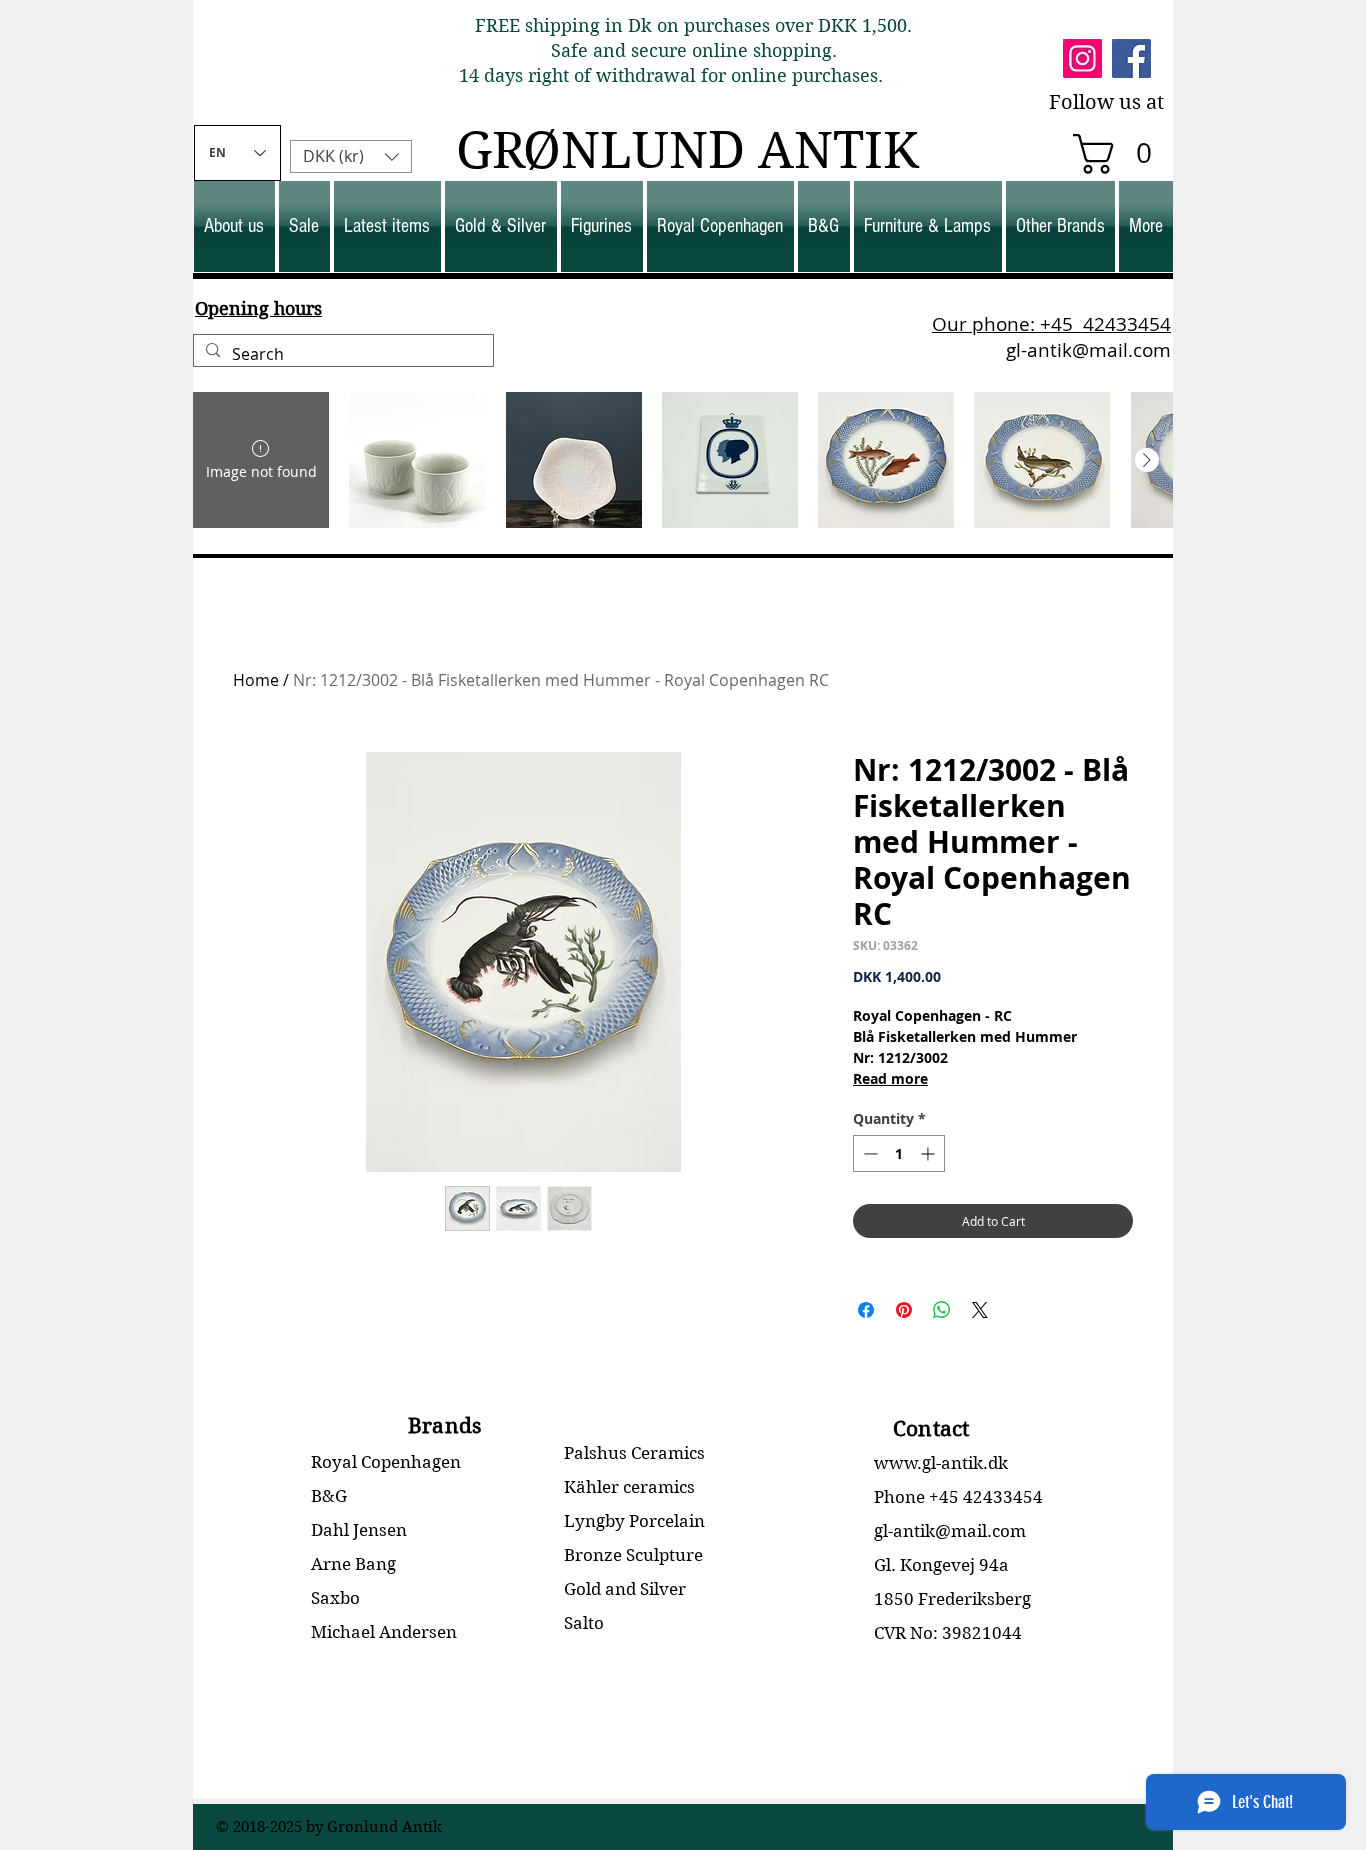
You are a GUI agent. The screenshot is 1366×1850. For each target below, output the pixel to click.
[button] (1122, 154)
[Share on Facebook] (866, 1310)
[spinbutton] (899, 1153)
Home (256, 680)
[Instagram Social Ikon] (1082, 58)
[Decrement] (868, 1153)
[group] (683, 460)
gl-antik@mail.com (1088, 350)
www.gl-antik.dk (941, 1463)
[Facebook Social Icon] (1131, 58)
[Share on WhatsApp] (942, 1310)
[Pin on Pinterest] (904, 1310)
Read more (890, 1078)
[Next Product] (1147, 460)
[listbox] (351, 156)
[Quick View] (417, 460)
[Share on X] (980, 1310)
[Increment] (929, 1153)
